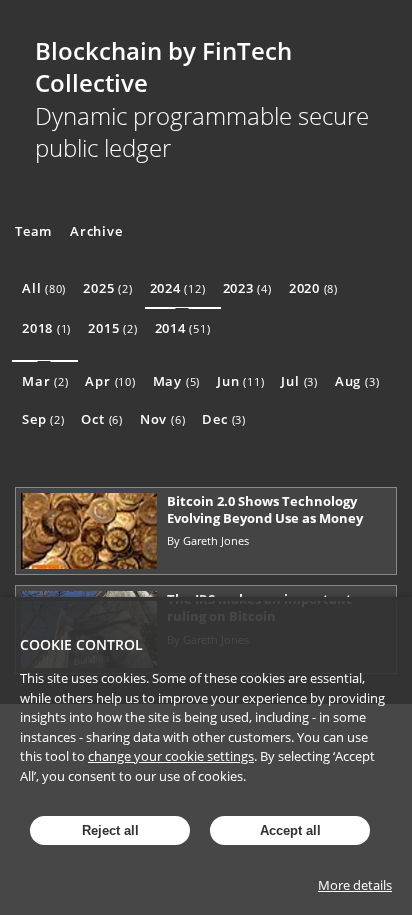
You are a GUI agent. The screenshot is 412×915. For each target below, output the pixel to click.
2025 (107, 288)
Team (33, 231)
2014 (183, 328)
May (176, 381)
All (44, 288)
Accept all (290, 830)
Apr (110, 381)
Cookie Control (81, 644)
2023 (247, 288)
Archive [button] (96, 231)
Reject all (110, 830)
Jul (299, 381)
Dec (223, 419)
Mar (45, 381)
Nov (162, 419)
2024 (178, 288)
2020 (313, 288)
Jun (240, 381)
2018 (46, 328)
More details (355, 885)
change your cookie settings (171, 756)
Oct (101, 419)
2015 (112, 328)
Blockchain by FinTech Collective (163, 66)
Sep (43, 419)
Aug (357, 381)
